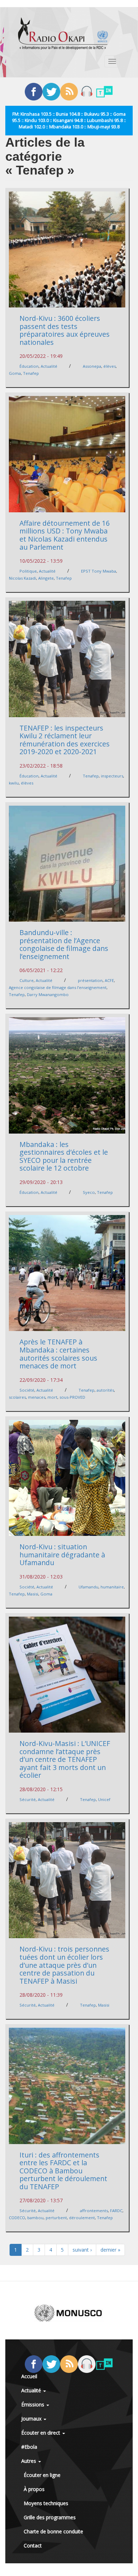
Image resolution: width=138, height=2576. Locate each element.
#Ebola (29, 2447)
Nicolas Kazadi (22, 578)
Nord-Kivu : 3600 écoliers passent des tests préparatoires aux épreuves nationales (65, 330)
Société (27, 1390)
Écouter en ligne (42, 2475)
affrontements (94, 2211)
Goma (15, 373)
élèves (110, 366)
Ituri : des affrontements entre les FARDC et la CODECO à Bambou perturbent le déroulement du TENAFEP (63, 2171)
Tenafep (31, 373)
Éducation (29, 366)
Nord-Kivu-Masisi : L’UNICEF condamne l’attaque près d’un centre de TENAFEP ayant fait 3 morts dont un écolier (65, 1759)
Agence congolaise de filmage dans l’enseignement (58, 987)
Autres (29, 2461)
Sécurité (28, 1799)
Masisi (33, 1594)
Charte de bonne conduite (53, 2531)
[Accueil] (63, 33)
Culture (27, 980)
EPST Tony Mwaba (99, 571)
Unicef (104, 1799)
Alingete (46, 578)
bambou (35, 2218)
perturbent (56, 2218)
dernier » (110, 2250)
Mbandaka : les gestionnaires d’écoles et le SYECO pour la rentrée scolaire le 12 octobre (64, 1156)
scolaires (17, 1397)
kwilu (14, 783)
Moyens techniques (46, 2503)
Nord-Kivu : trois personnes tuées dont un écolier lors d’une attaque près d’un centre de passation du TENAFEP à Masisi (64, 1965)
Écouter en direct (41, 2433)
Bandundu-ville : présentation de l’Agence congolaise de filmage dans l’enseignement (64, 944)
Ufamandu (88, 1587)
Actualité (49, 366)
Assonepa (92, 366)
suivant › (82, 2250)
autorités (105, 1390)
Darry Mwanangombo (48, 994)
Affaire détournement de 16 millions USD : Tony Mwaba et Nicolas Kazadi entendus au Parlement (65, 535)
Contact (33, 2546)
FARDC (116, 2211)
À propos (34, 2489)
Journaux (32, 2419)
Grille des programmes (50, 2517)
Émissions (33, 2404)
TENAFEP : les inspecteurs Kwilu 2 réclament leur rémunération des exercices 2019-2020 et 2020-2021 (65, 740)
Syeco (89, 1192)
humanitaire (112, 1587)
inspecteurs (112, 776)
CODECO (17, 2218)
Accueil (29, 2376)
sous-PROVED (72, 1397)
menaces (37, 1397)
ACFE (109, 980)
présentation (90, 980)
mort (52, 1397)
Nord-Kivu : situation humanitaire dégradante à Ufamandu (62, 1555)
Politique (28, 571)
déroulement (82, 2218)
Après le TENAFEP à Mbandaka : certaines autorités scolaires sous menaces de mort (58, 1354)
